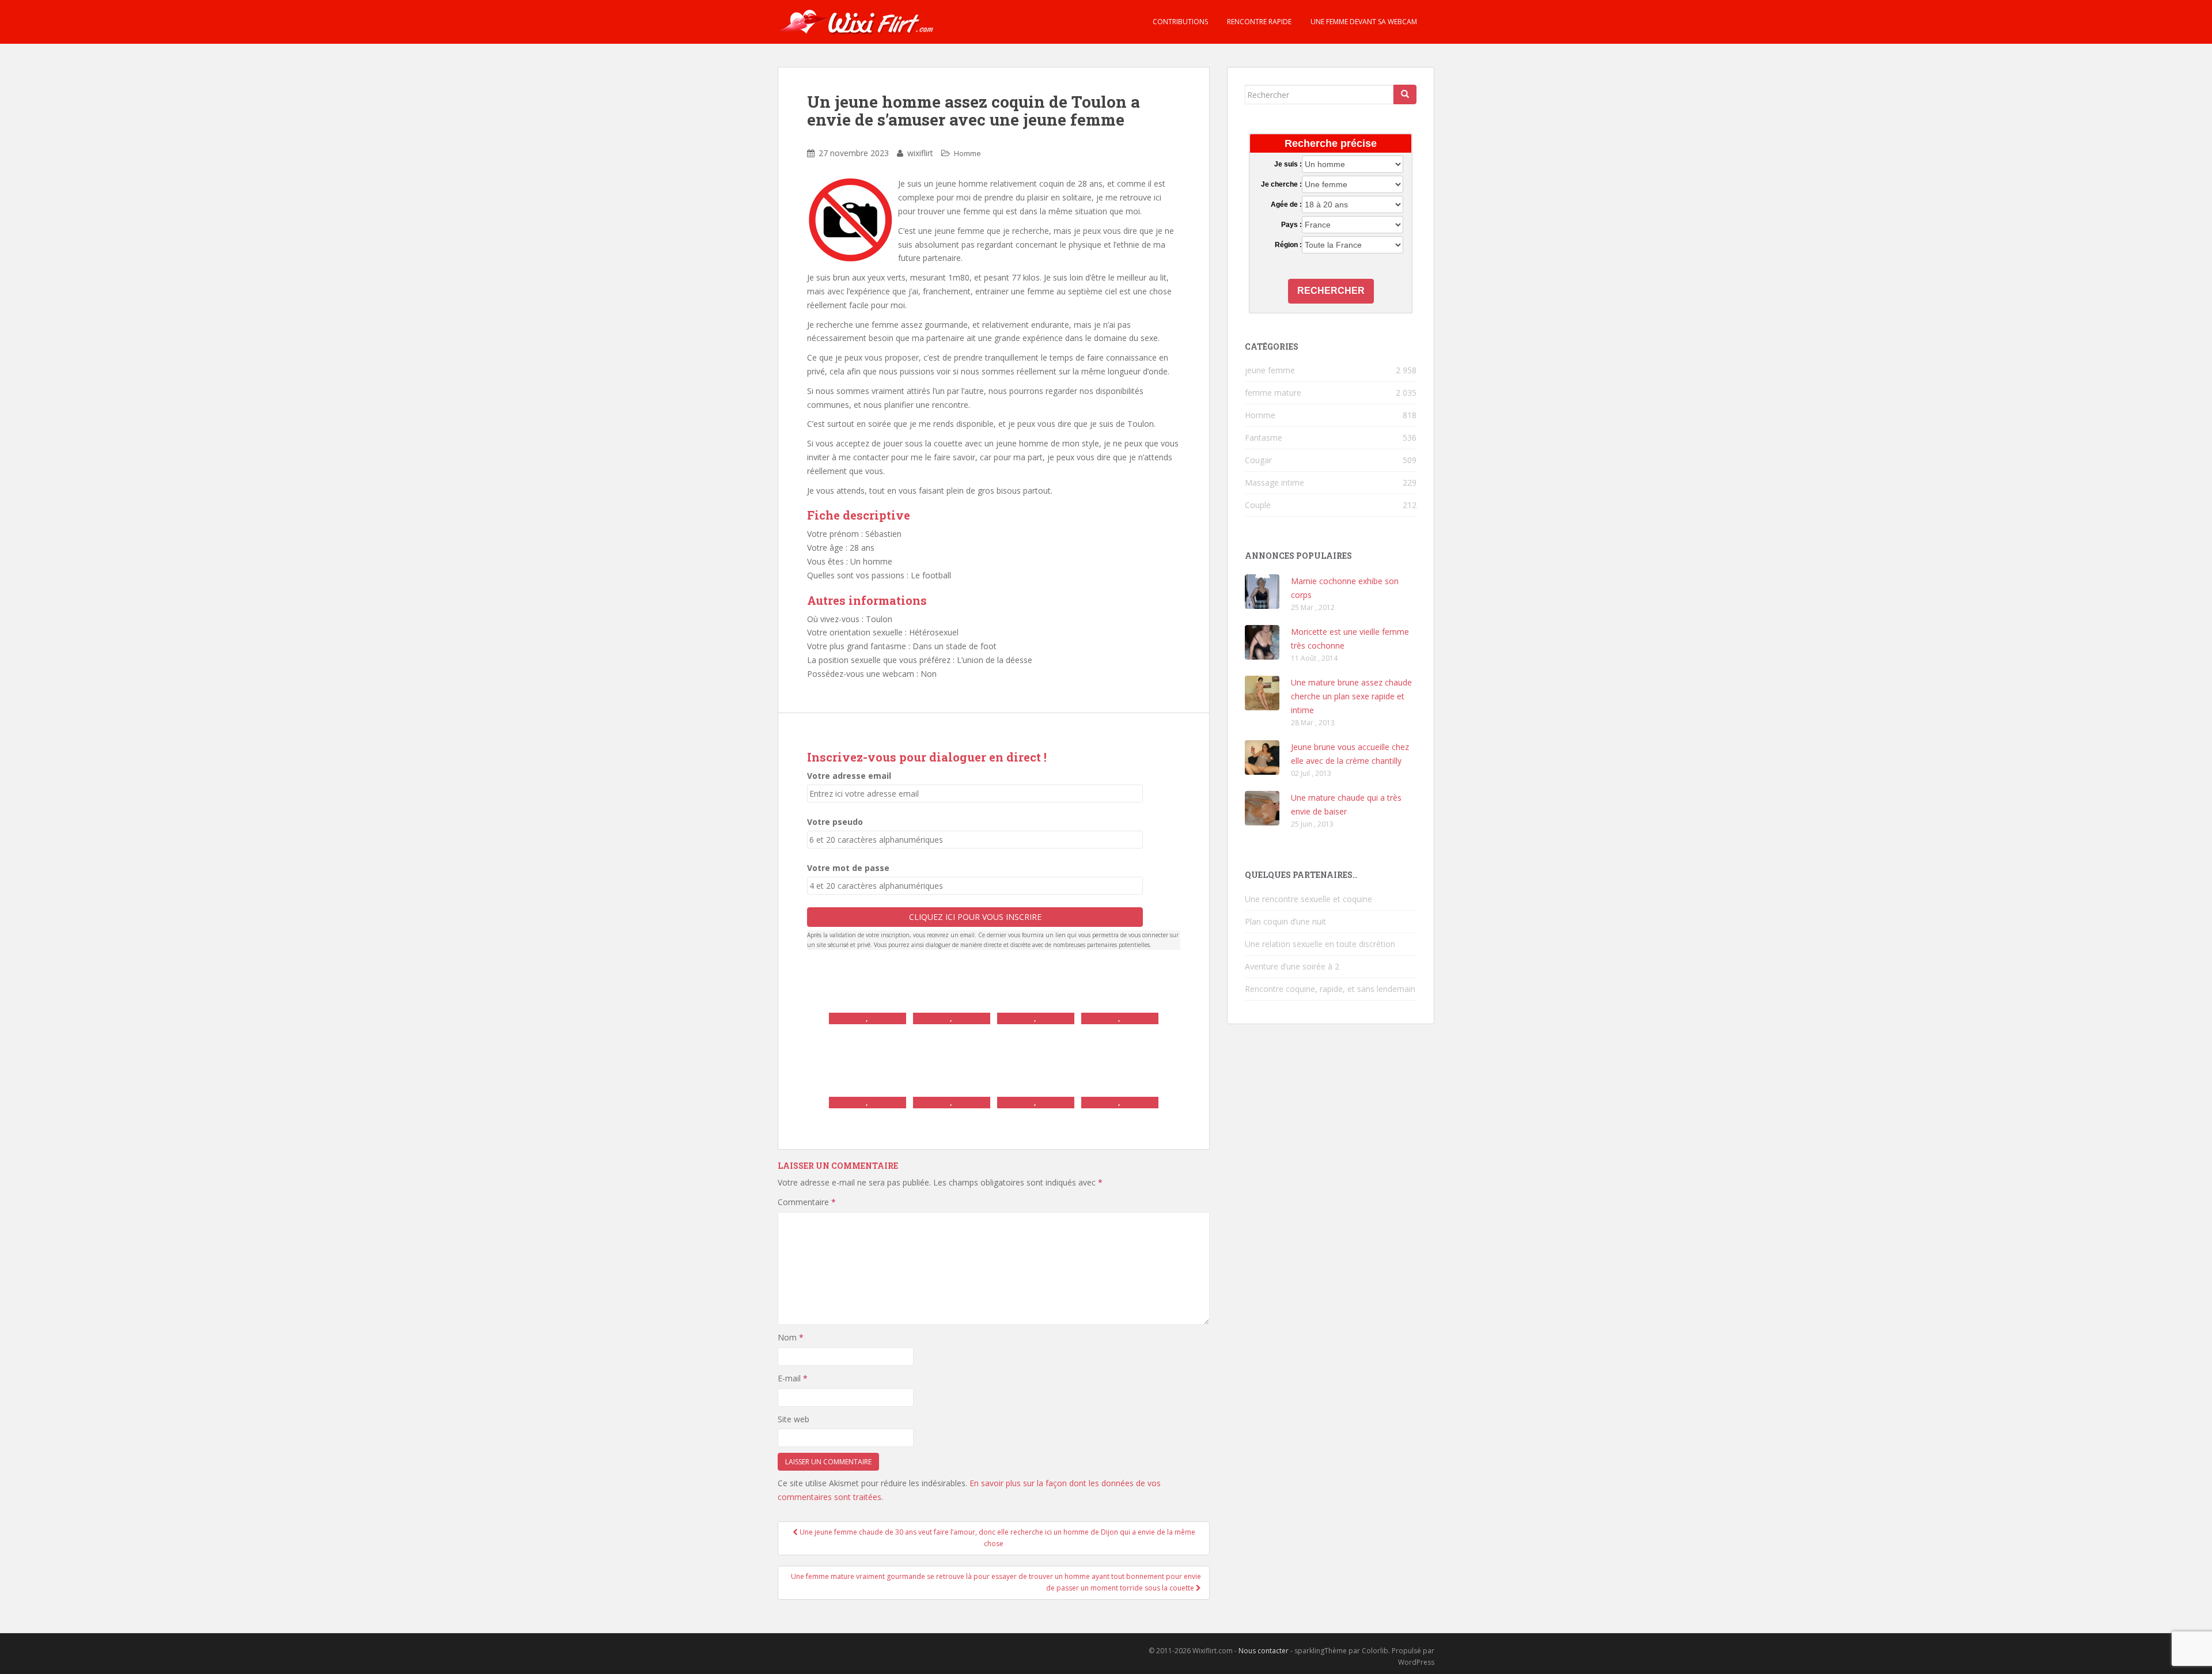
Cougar (1258, 460)
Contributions (1179, 22)
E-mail (793, 1378)
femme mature (1273, 393)
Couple (1258, 505)
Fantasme (1264, 438)
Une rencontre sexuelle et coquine (1308, 899)
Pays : (1291, 225)
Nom (791, 1337)
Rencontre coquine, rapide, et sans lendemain (1330, 989)
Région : (1288, 245)
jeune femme (1270, 370)
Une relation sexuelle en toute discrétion (1320, 944)
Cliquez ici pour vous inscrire (975, 917)
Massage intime (1274, 482)
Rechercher (1331, 291)
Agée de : (1286, 204)
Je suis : (1288, 164)
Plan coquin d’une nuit (1285, 921)
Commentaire (807, 1202)
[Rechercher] (1405, 94)
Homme (967, 153)
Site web (793, 1419)
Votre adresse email (849, 776)
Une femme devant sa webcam (1363, 22)
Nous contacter (1264, 1651)
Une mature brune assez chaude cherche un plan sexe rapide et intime (1351, 696)
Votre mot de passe (848, 868)
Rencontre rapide (1258, 22)
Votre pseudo (835, 822)
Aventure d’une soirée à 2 (1292, 966)
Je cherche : (1281, 184)
